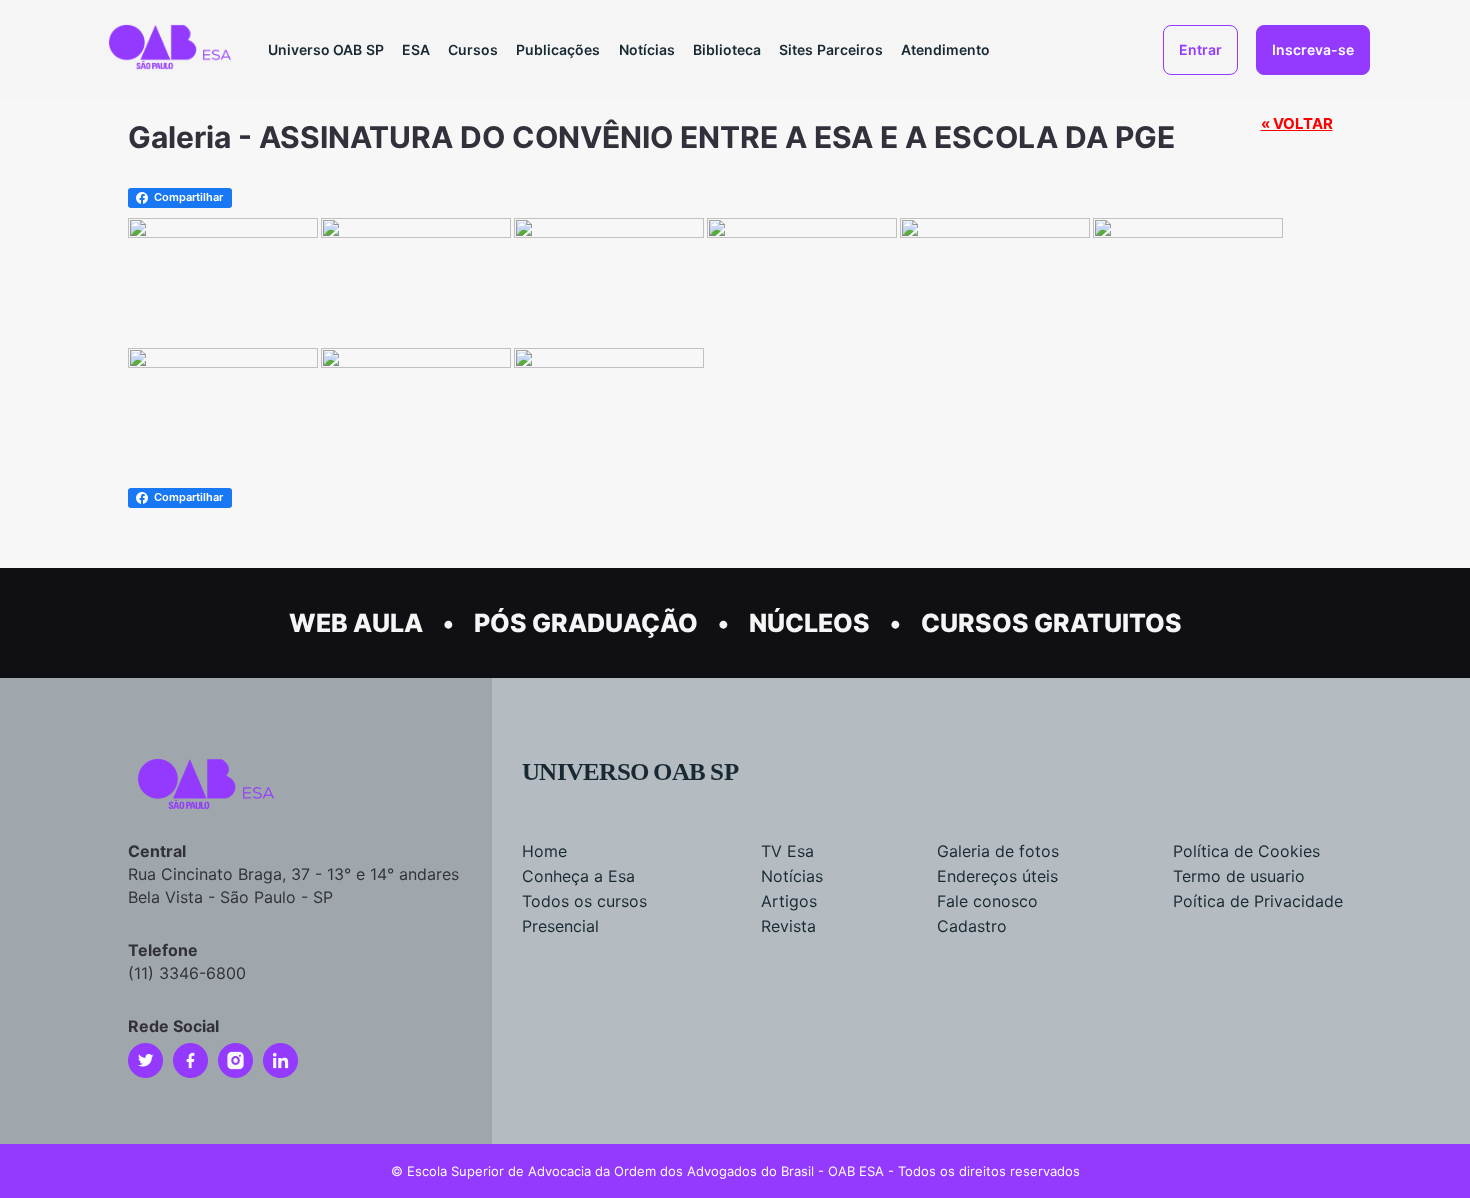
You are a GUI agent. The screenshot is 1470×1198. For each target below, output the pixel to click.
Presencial (560, 926)
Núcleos (809, 623)
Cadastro (972, 926)
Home (544, 851)
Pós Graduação (586, 623)
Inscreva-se (1313, 49)
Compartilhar (188, 197)
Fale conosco (987, 901)
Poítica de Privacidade (1258, 901)
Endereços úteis (997, 876)
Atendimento (945, 49)
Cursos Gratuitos (1051, 623)
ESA (416, 49)
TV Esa (787, 851)
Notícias (647, 49)
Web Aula (356, 623)
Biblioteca (727, 49)
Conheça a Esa (578, 876)
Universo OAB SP (326, 49)
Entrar (1200, 49)
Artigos (789, 901)
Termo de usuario (1239, 876)
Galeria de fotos (998, 851)
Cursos (473, 49)
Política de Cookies (1246, 851)
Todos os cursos (584, 901)
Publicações (558, 49)
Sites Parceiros (831, 49)
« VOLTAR (1297, 123)
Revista (788, 926)
